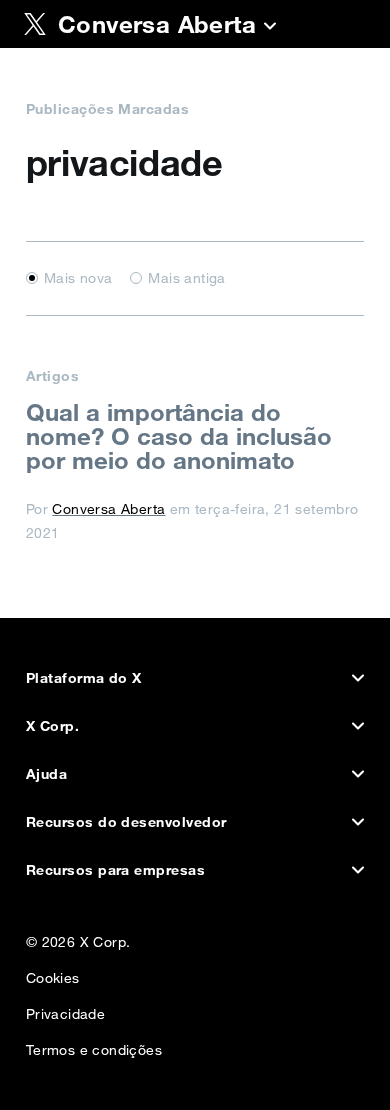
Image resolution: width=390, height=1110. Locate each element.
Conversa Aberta (108, 509)
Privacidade (65, 1009)
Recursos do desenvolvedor (126, 822)
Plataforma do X (84, 678)
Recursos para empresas (116, 870)
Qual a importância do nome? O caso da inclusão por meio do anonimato (179, 436)
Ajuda (46, 774)
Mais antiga (186, 278)
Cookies (53, 973)
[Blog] (270, 28)
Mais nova (78, 278)
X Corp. (52, 726)
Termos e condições (94, 1045)
